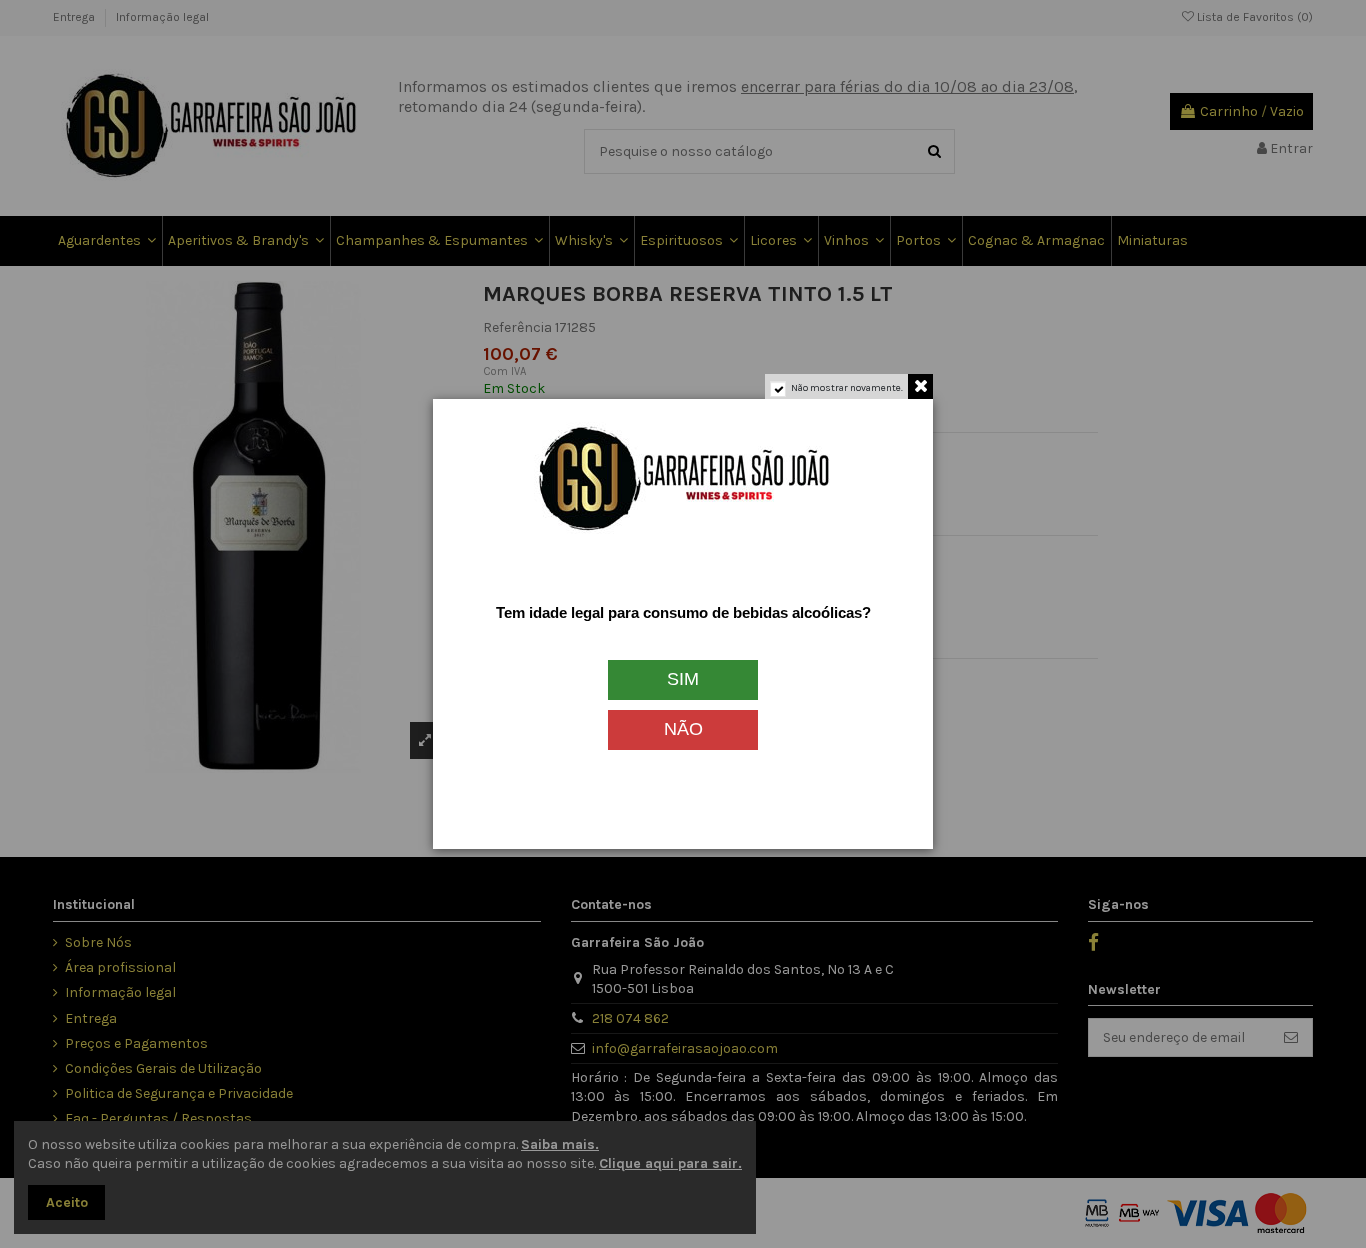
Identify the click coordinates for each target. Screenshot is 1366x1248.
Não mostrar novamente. (847, 388)
